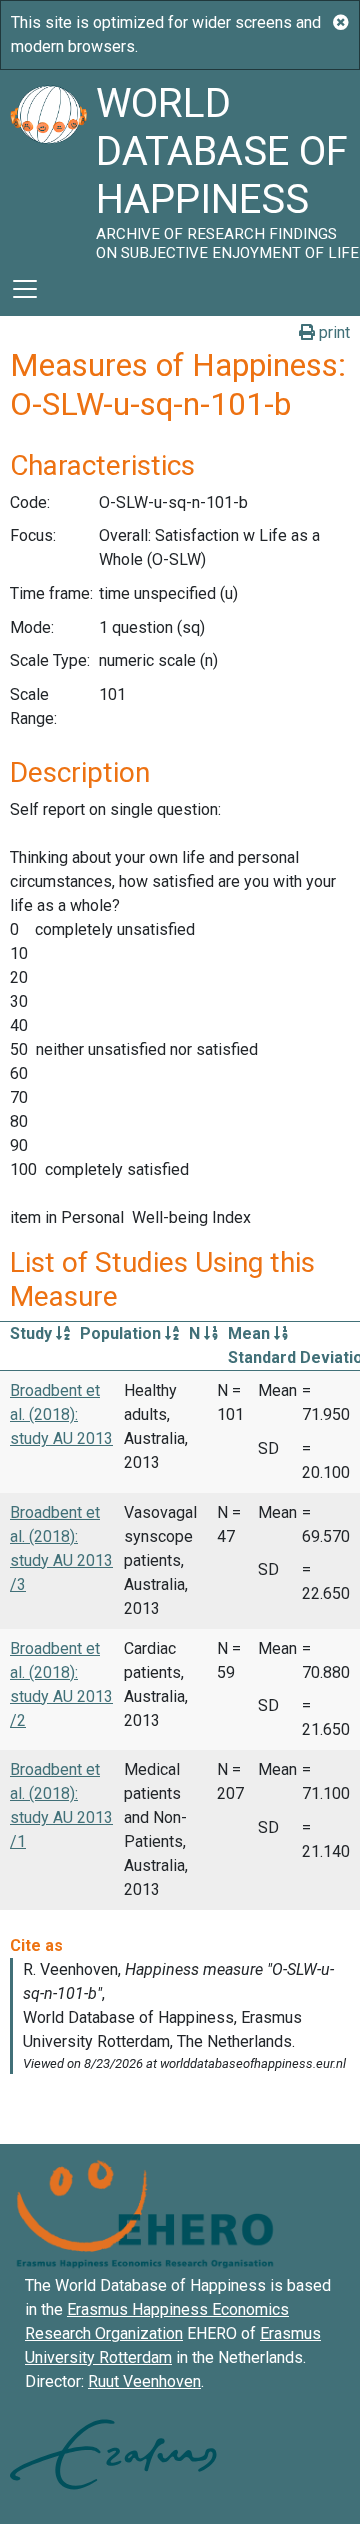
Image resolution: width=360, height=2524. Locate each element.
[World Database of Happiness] (48, 166)
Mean (251, 1333)
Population (122, 1333)
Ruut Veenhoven (144, 2381)
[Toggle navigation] (25, 289)
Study (33, 1333)
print (332, 332)
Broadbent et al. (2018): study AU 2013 (61, 1414)
